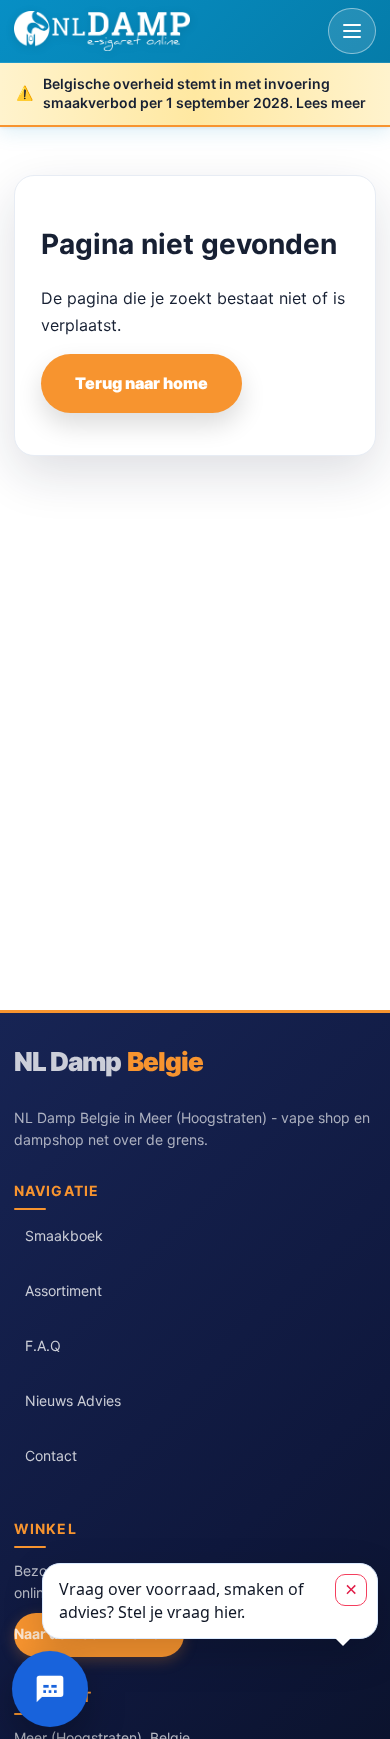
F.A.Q (43, 1345)
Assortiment (63, 1290)
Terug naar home (141, 383)
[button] (210, 1601)
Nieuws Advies (73, 1400)
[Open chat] (50, 1689)
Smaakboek (64, 1235)
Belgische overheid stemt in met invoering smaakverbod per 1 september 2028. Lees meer (204, 93)
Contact (51, 1455)
